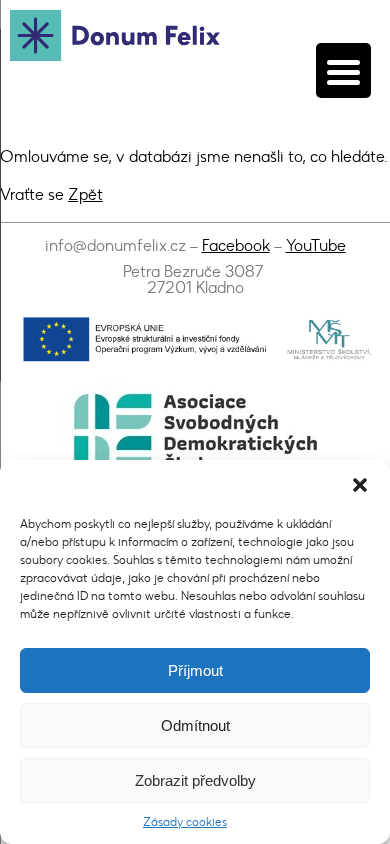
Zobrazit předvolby (195, 780)
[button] (360, 485)
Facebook (236, 245)
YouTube (316, 245)
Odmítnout (195, 725)
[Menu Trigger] (343, 70)
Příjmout (195, 670)
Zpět (85, 194)
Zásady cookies (185, 822)
